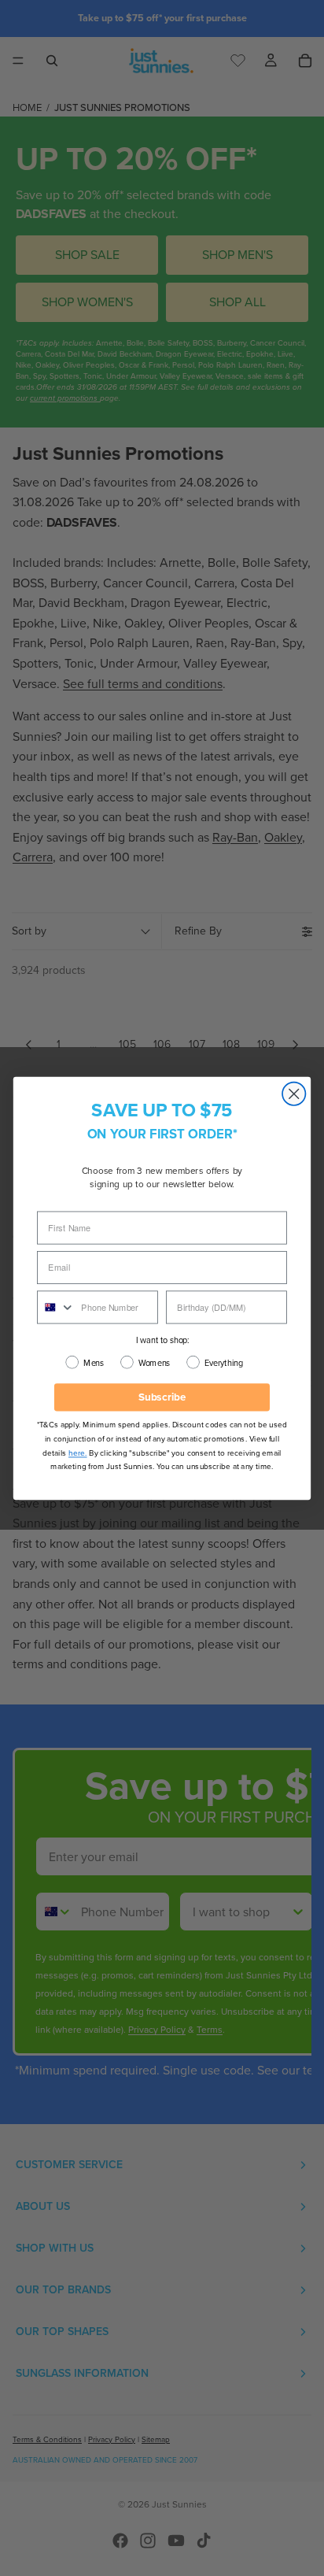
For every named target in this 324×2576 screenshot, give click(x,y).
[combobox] (56, 1307)
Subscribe (162, 1396)
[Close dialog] (294, 1093)
